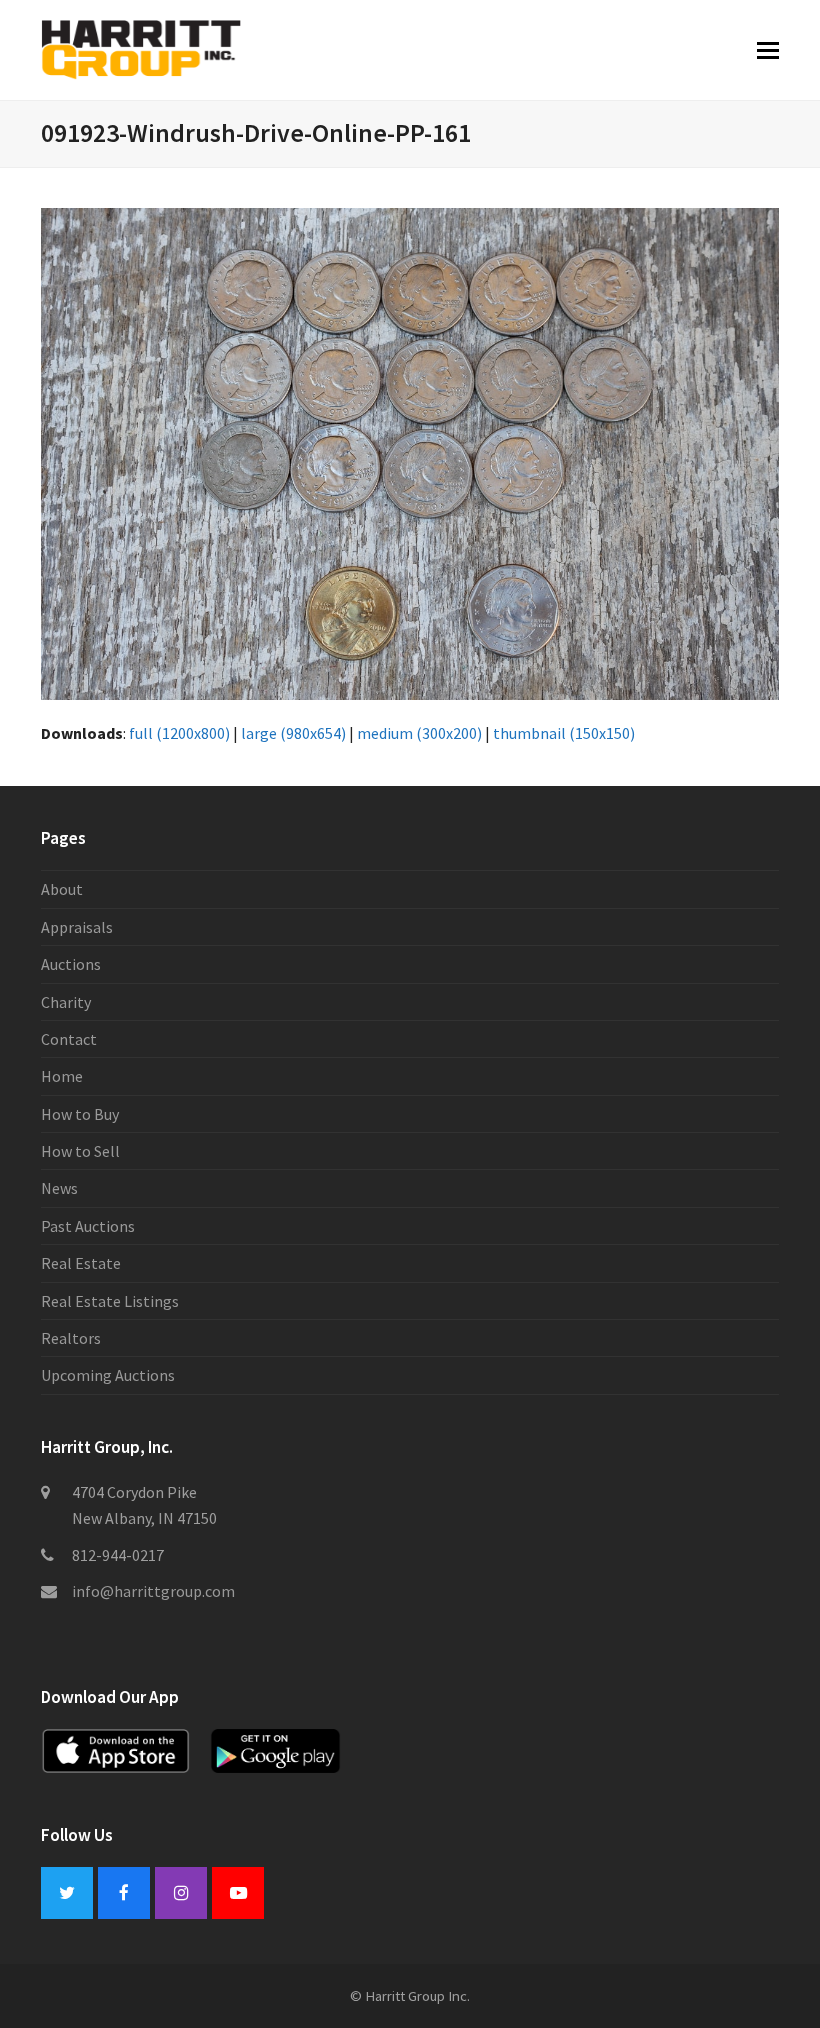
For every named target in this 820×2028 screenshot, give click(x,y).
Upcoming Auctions (108, 1375)
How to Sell (80, 1151)
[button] (768, 50)
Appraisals (77, 927)
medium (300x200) (419, 733)
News (59, 1188)
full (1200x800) (179, 733)
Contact (69, 1039)
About (62, 889)
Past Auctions (88, 1226)
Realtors (71, 1338)
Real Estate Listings (110, 1301)
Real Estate (81, 1263)
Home (62, 1076)
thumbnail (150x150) (564, 733)
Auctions (71, 964)
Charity (66, 1002)
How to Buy (80, 1114)
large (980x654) (293, 733)
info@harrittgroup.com (153, 1591)
